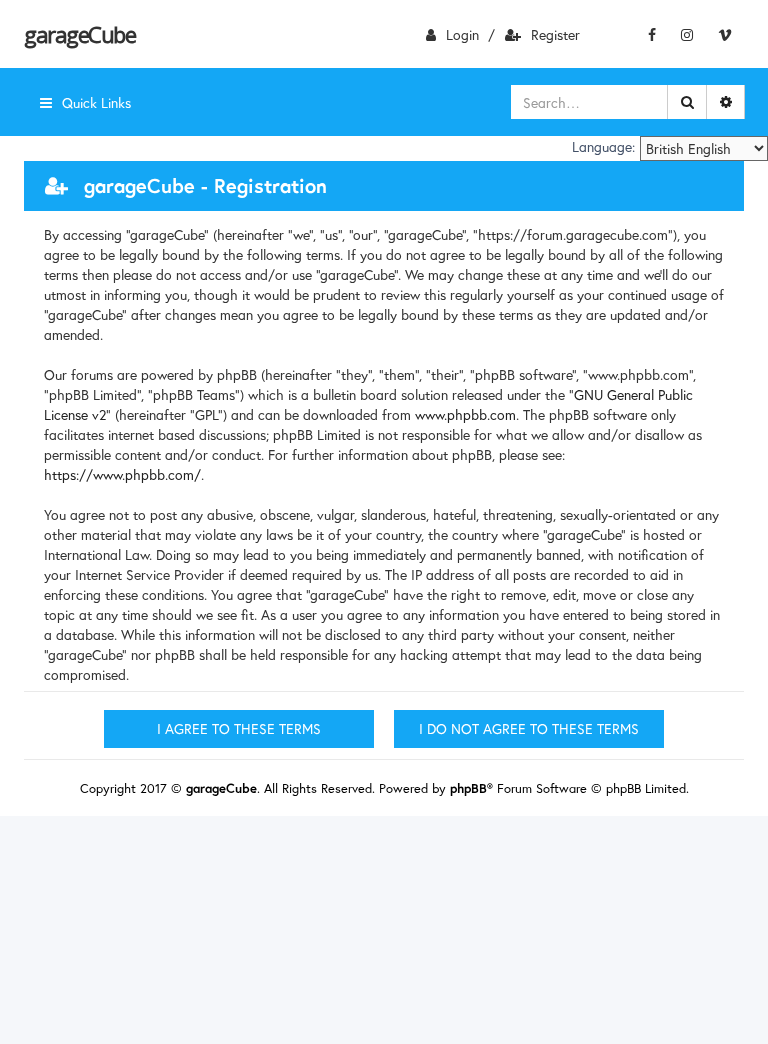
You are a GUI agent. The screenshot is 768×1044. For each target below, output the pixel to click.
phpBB (468, 788)
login (462, 34)
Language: (603, 147)
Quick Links (96, 102)
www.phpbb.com (465, 414)
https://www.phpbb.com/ (122, 474)
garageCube (79, 34)
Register (555, 34)
